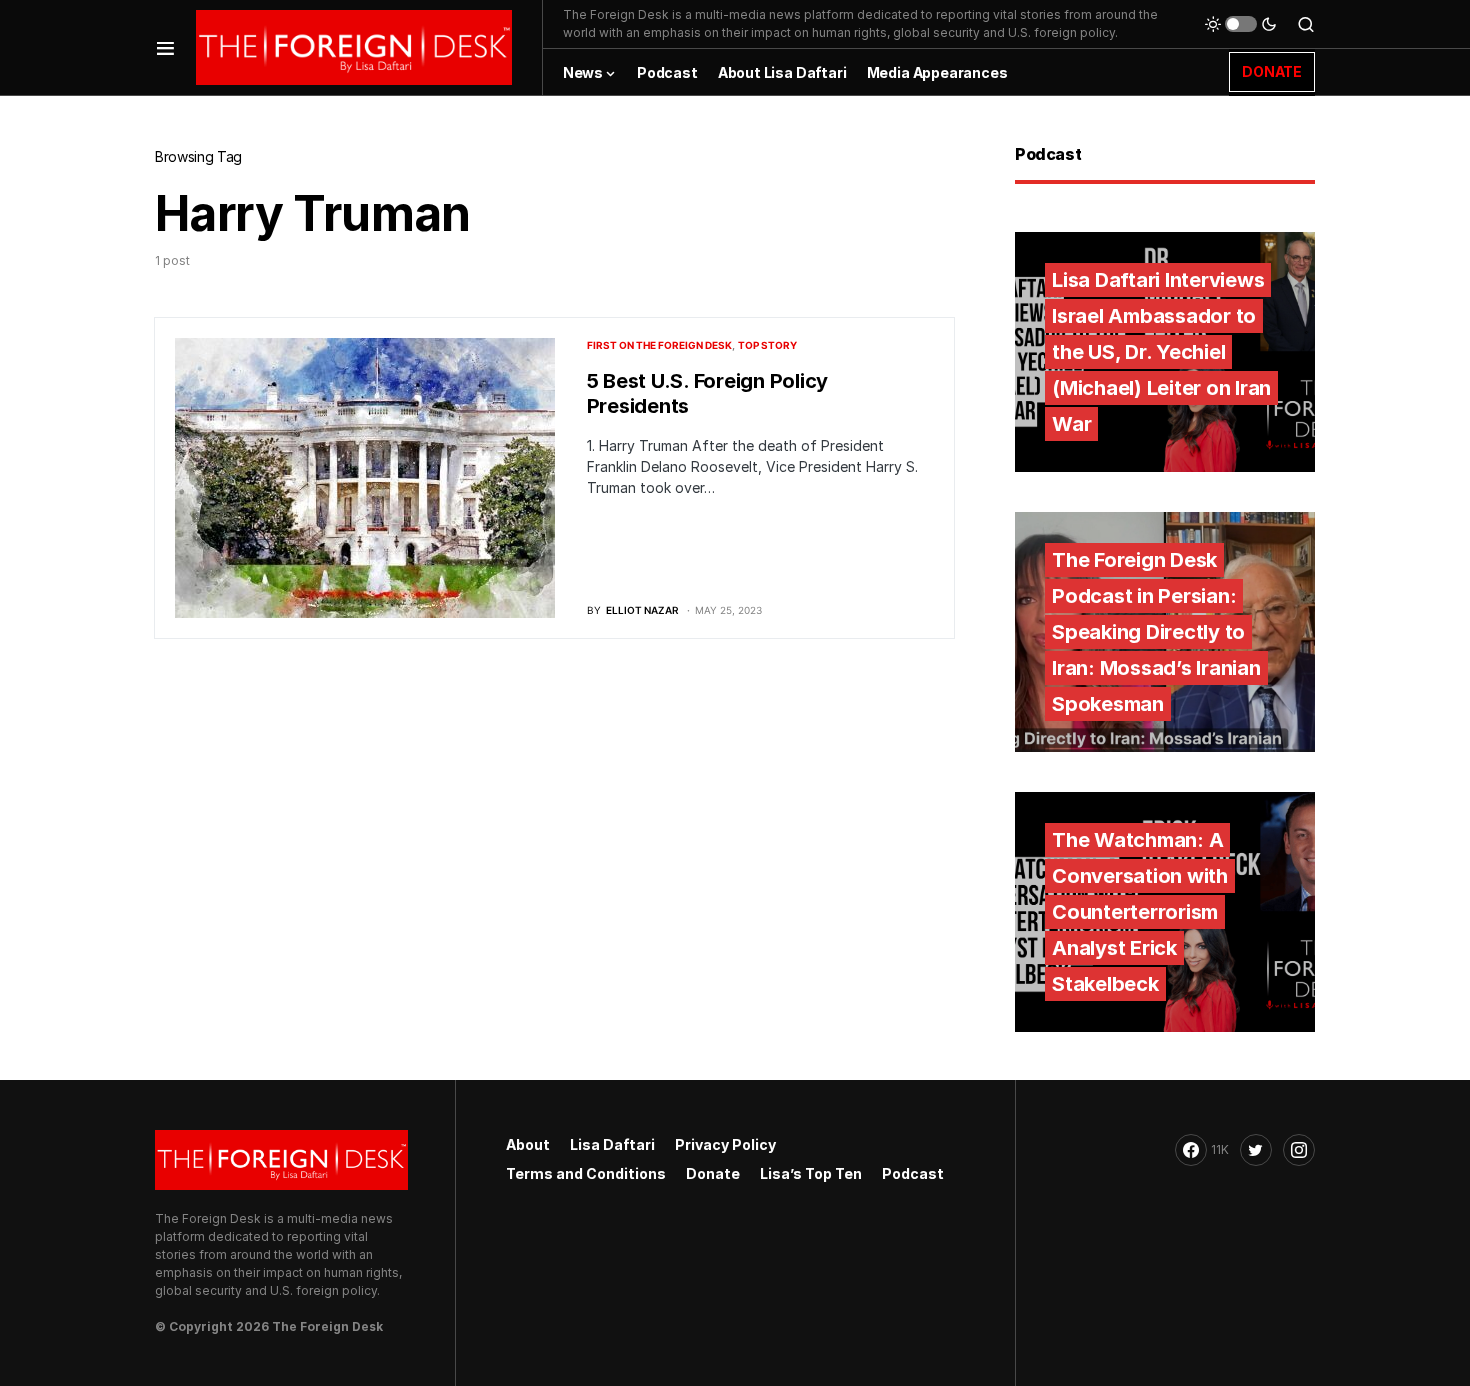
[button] (165, 47)
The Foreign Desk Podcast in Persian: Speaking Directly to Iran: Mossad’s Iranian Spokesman (1156, 632)
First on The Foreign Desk (659, 345)
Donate (713, 1173)
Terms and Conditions (586, 1173)
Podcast (913, 1173)
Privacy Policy (725, 1144)
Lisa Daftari (612, 1144)
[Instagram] (1299, 1150)
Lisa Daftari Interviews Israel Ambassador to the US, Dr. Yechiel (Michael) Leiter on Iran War (1161, 352)
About (528, 1144)
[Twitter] (1256, 1150)
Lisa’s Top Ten (811, 1173)
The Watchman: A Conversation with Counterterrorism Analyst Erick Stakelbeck (1140, 912)
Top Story (767, 345)
